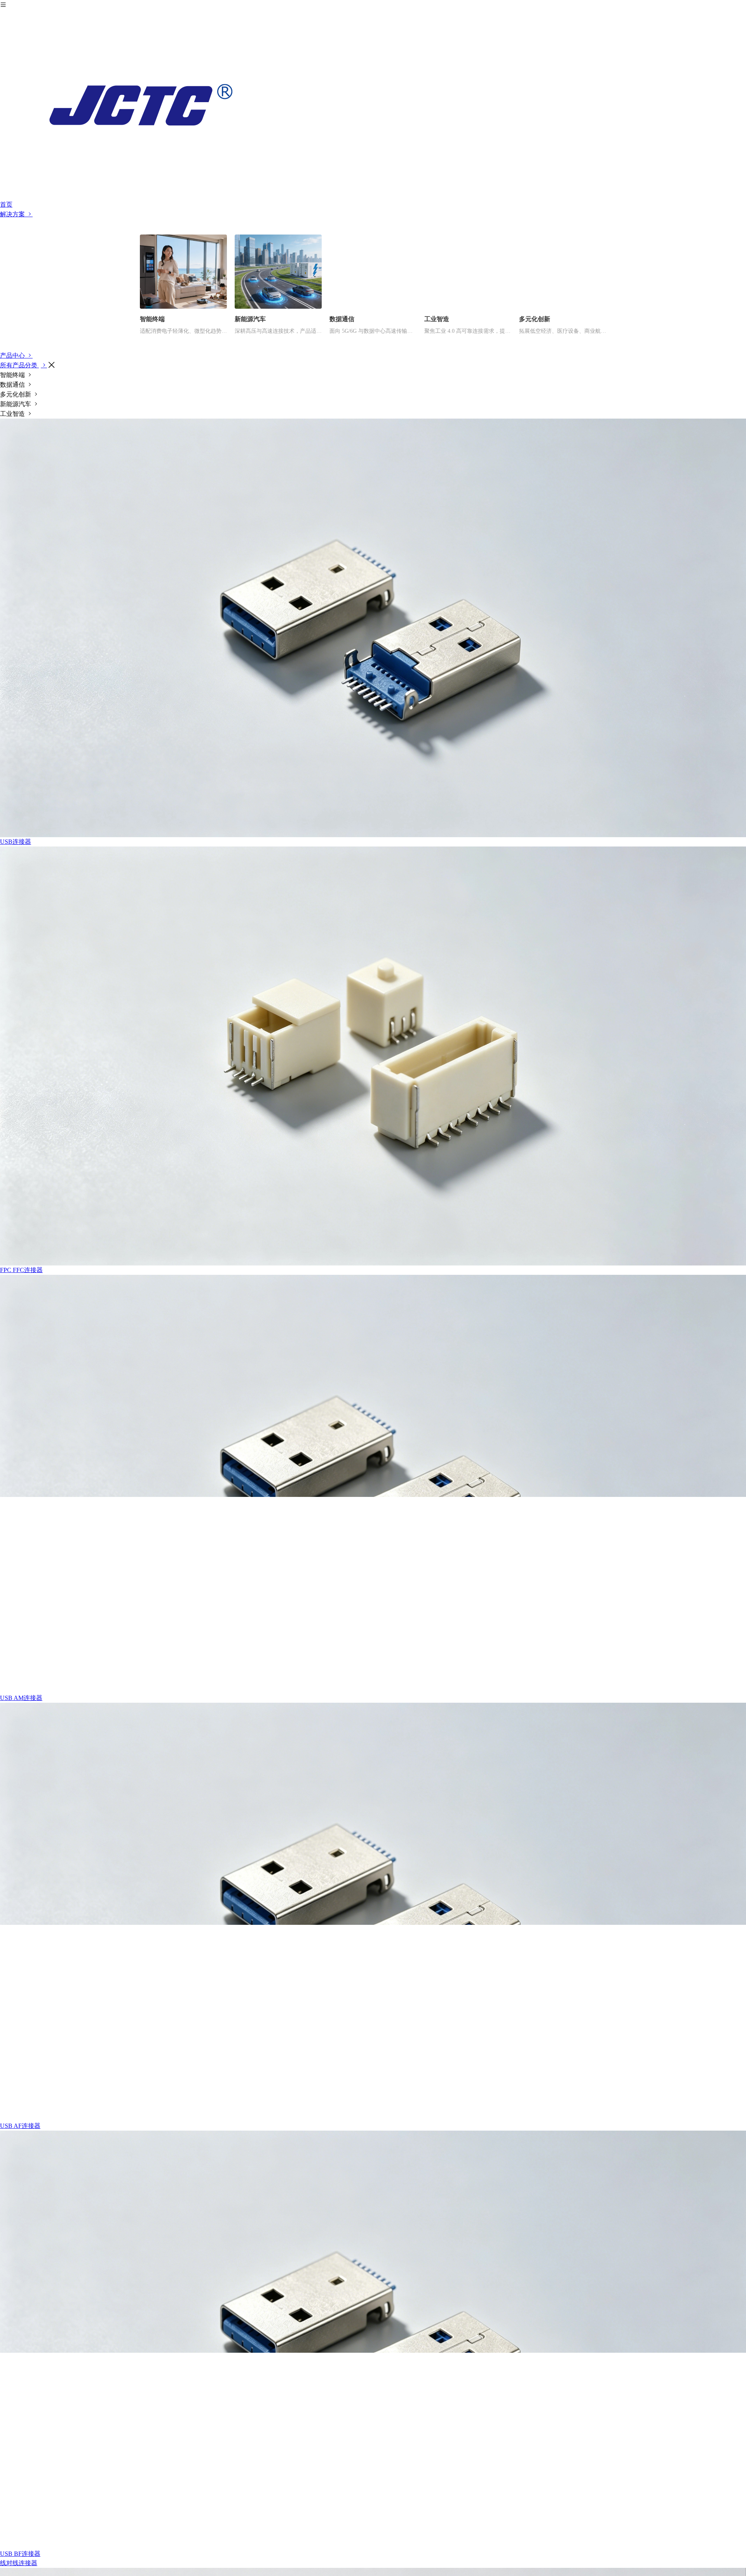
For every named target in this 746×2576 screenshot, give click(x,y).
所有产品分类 (19, 365)
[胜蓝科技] (373, 105)
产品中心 (13, 355)
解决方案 (13, 214)
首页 (6, 204)
